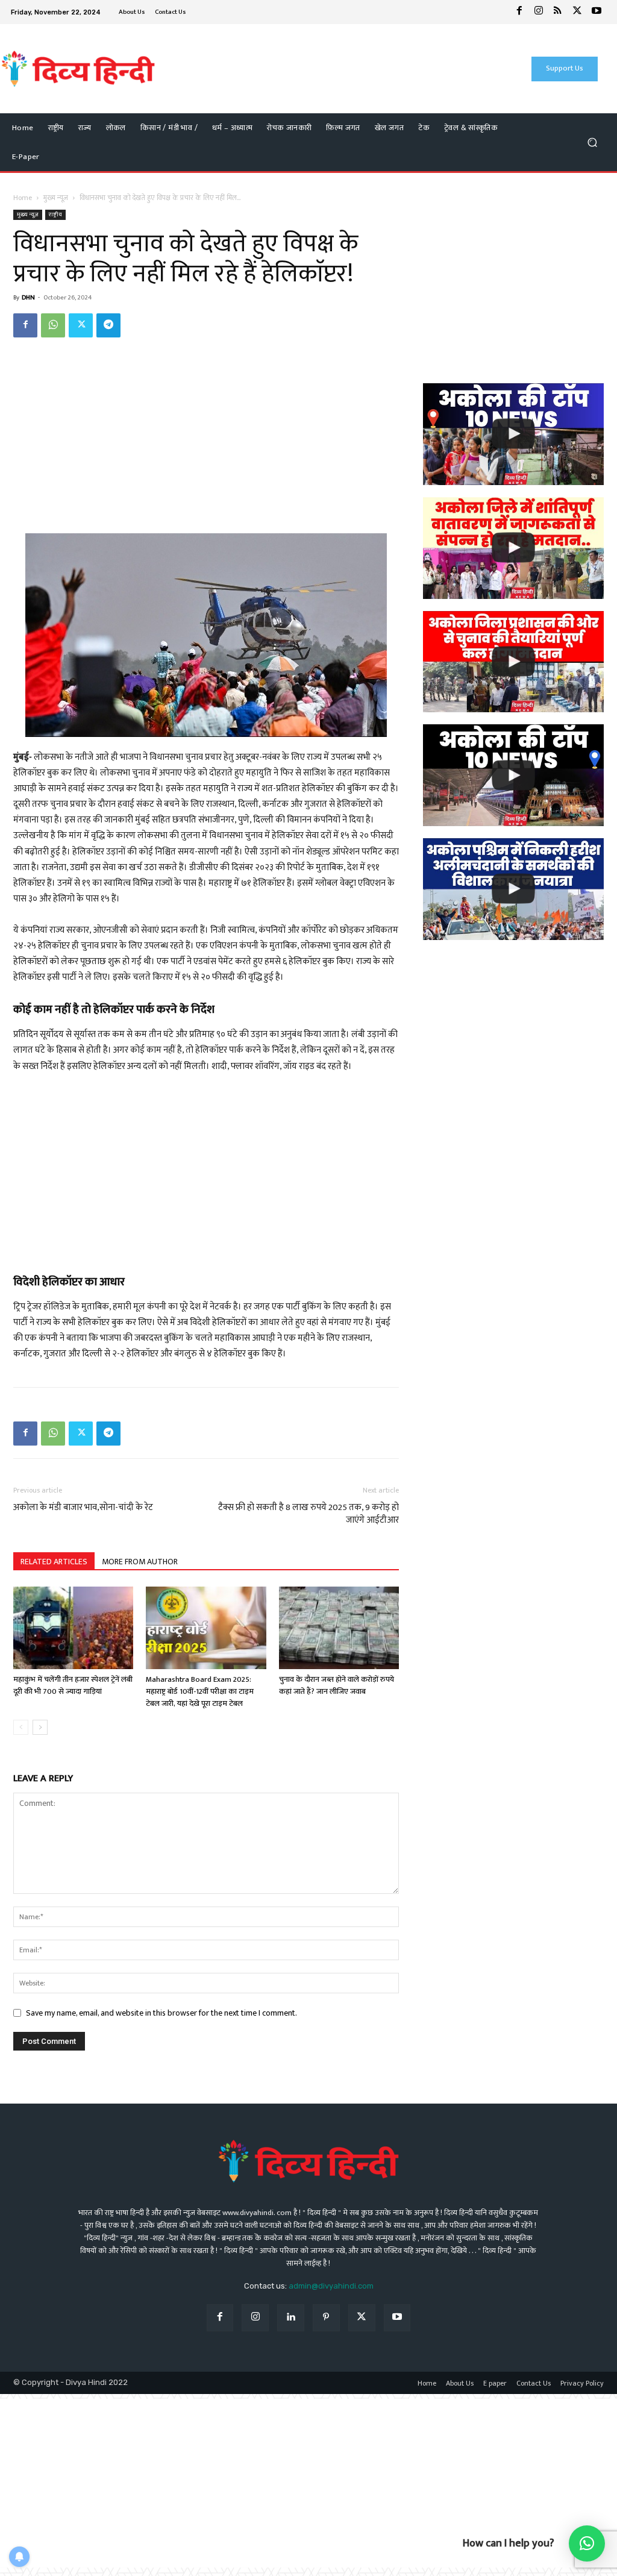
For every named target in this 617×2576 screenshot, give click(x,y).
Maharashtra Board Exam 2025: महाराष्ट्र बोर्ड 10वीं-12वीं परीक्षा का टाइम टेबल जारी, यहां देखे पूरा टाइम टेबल (200, 1691)
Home (23, 198)
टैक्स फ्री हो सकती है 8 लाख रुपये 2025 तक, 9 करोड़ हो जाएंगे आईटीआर (308, 1514)
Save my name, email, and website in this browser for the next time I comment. (161, 2013)
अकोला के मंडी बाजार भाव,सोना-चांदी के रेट (83, 1507)
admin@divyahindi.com (331, 2286)
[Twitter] (577, 12)
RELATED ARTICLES (54, 1562)
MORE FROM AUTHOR (140, 1562)
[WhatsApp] (53, 325)
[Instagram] (539, 12)
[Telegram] (108, 325)
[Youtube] (597, 12)
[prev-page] (21, 1727)
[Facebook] (519, 12)
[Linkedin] (291, 2318)
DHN (28, 298)
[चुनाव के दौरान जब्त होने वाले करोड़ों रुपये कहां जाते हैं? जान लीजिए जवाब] (339, 1628)
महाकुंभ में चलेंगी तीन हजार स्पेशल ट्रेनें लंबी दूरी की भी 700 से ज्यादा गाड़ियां (73, 1685)
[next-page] (40, 1727)
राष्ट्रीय (55, 215)
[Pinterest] (326, 2318)
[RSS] (558, 12)
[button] (592, 143)
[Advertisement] (302, 69)
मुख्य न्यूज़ (56, 198)
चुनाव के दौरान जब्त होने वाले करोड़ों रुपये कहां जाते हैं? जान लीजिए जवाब (337, 1685)
